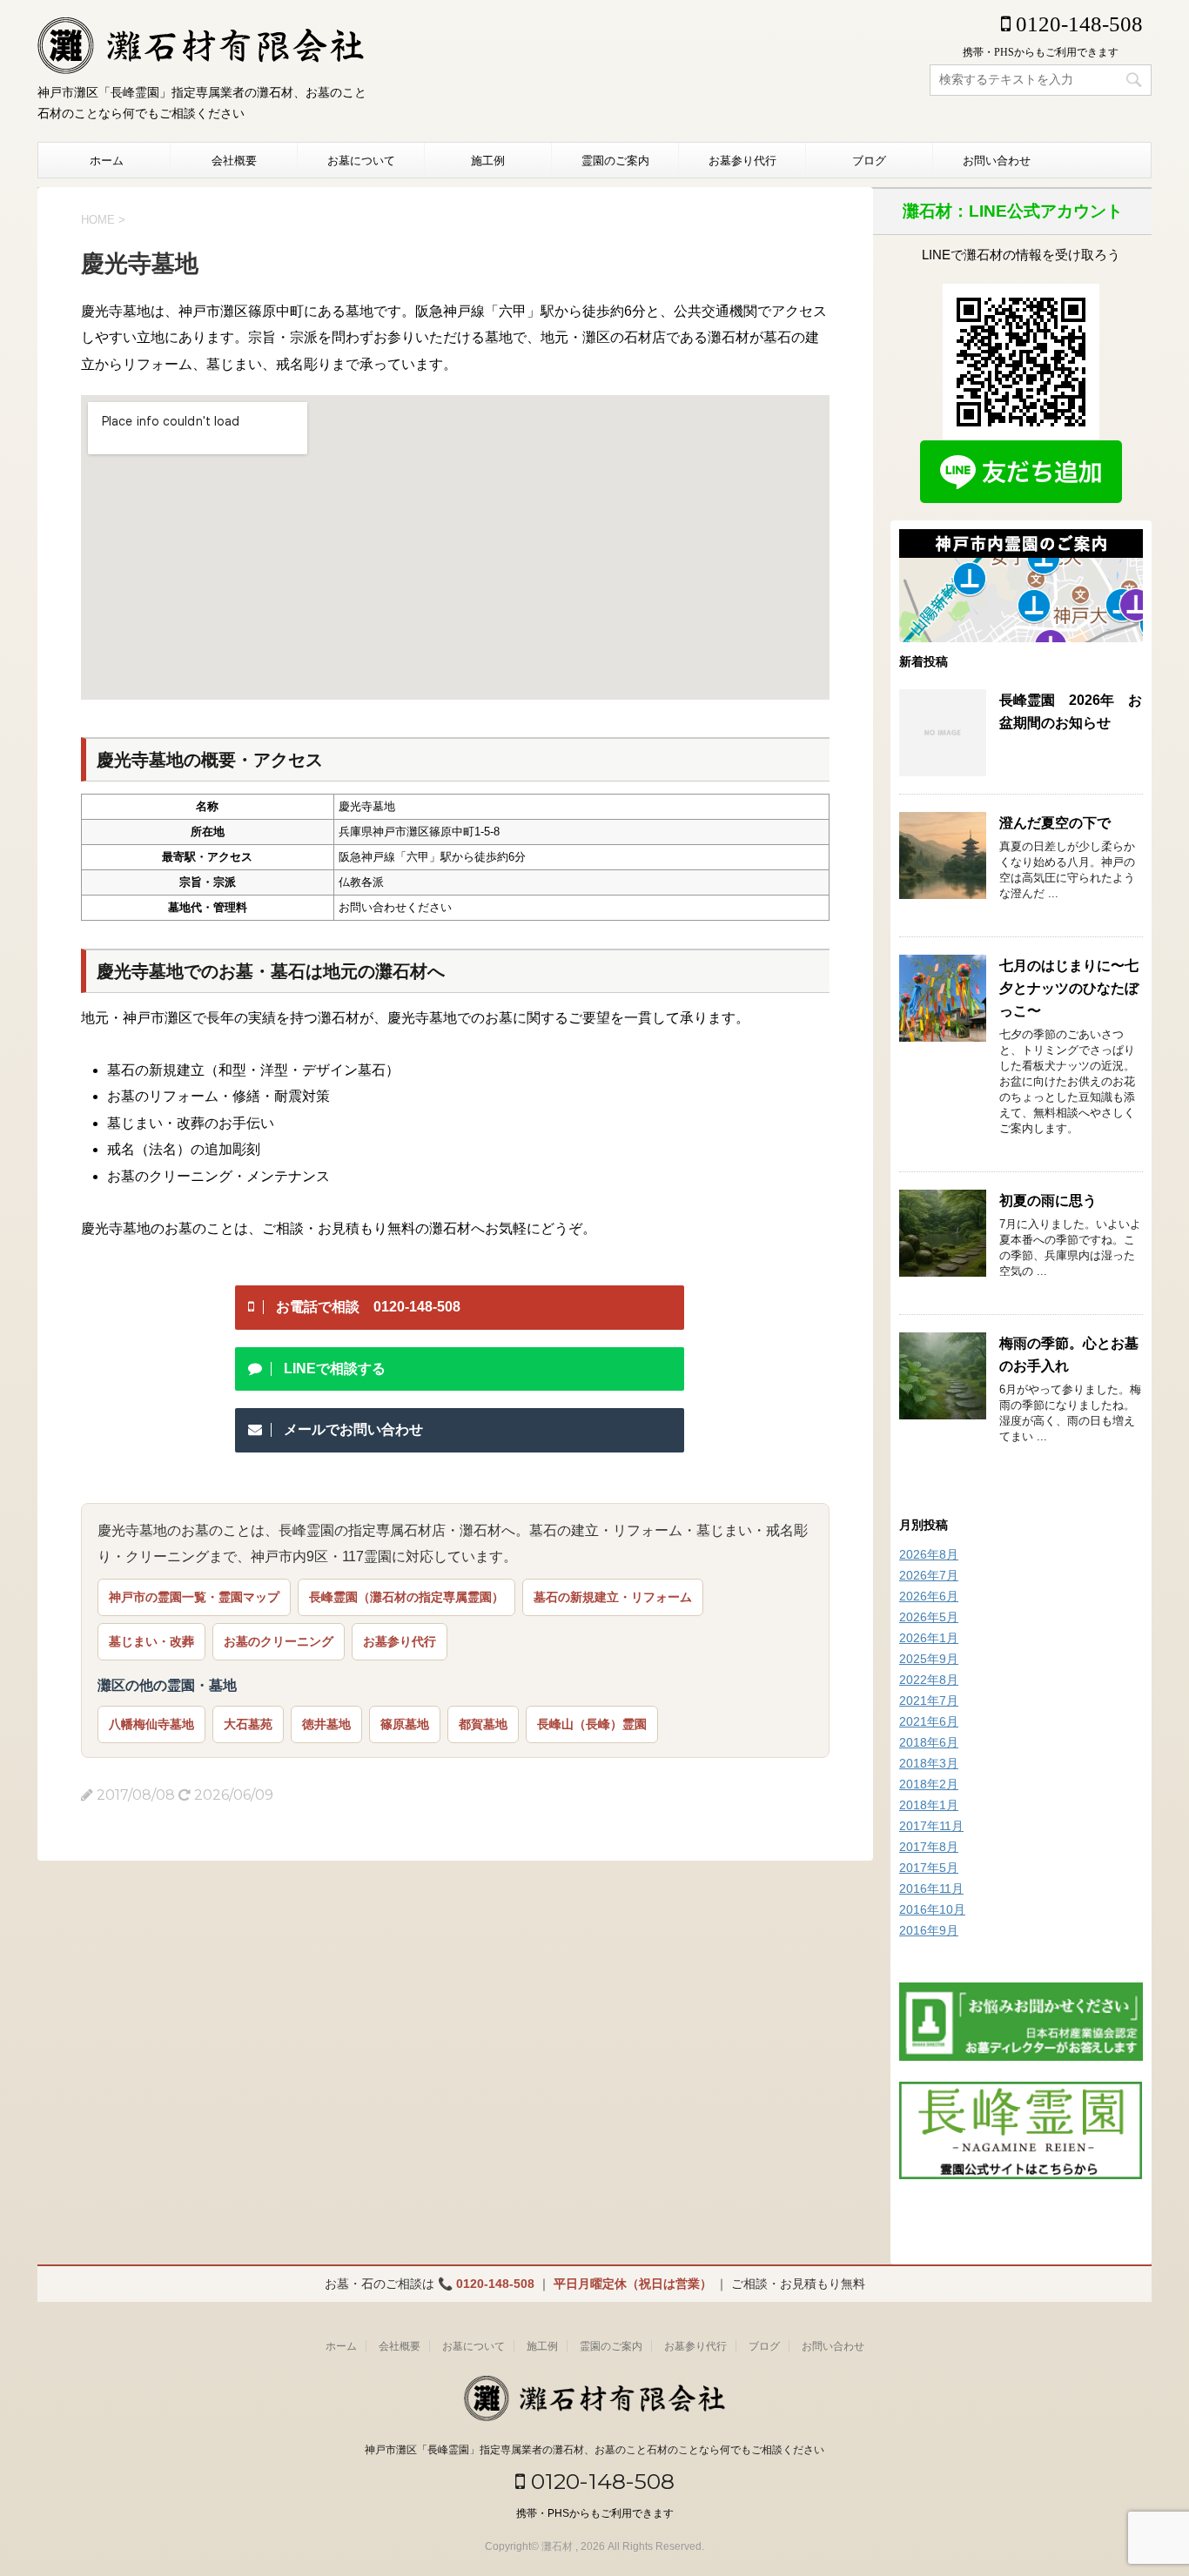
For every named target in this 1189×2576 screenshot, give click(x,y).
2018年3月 (929, 1763)
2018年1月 (929, 1805)
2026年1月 (929, 1638)
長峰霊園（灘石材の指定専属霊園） (406, 1597)
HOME (98, 220)
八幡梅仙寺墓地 (151, 1724)
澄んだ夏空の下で (1055, 823)
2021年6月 (929, 1721)
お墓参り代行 (742, 160)
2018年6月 (929, 1742)
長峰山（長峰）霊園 (592, 1724)
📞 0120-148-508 (486, 2284)
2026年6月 (929, 1596)
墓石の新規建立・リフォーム (613, 1597)
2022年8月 (929, 1680)
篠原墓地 (405, 1724)
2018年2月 (929, 1784)
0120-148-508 (1077, 24)
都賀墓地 (483, 1724)
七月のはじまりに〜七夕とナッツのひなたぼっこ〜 (1069, 988)
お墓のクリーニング (279, 1641)
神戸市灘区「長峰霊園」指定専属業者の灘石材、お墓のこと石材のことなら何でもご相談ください (594, 2450)
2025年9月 (929, 1659)
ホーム (107, 160)
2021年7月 (929, 1701)
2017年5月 (929, 1868)
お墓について (361, 160)
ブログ (869, 160)
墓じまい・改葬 (151, 1641)
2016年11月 (931, 1888)
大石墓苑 (248, 1724)
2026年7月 (929, 1575)
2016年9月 (929, 1930)
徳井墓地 (326, 1724)
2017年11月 (931, 1826)
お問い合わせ (997, 160)
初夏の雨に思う (1048, 1201)
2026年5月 (929, 1617)
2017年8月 (929, 1847)
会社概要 (234, 160)
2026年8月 (929, 1554)
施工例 (488, 160)
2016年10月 (932, 1909)
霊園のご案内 (615, 160)
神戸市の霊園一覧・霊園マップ (194, 1597)
